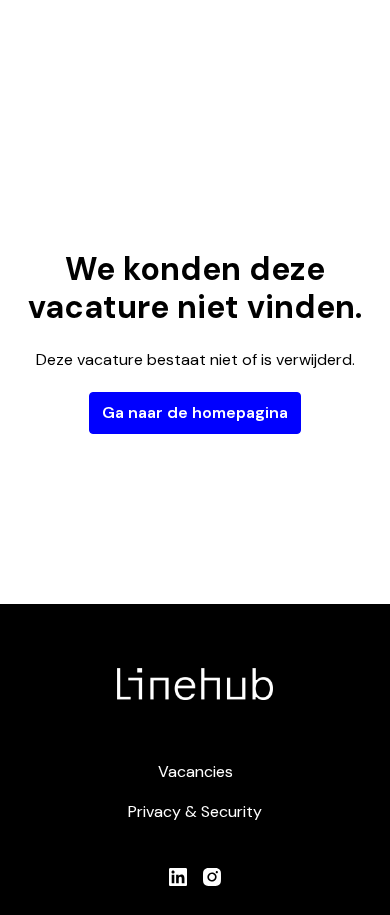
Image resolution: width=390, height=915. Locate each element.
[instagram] (212, 877)
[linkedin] (178, 877)
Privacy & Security (195, 811)
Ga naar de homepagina (195, 412)
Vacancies (195, 771)
